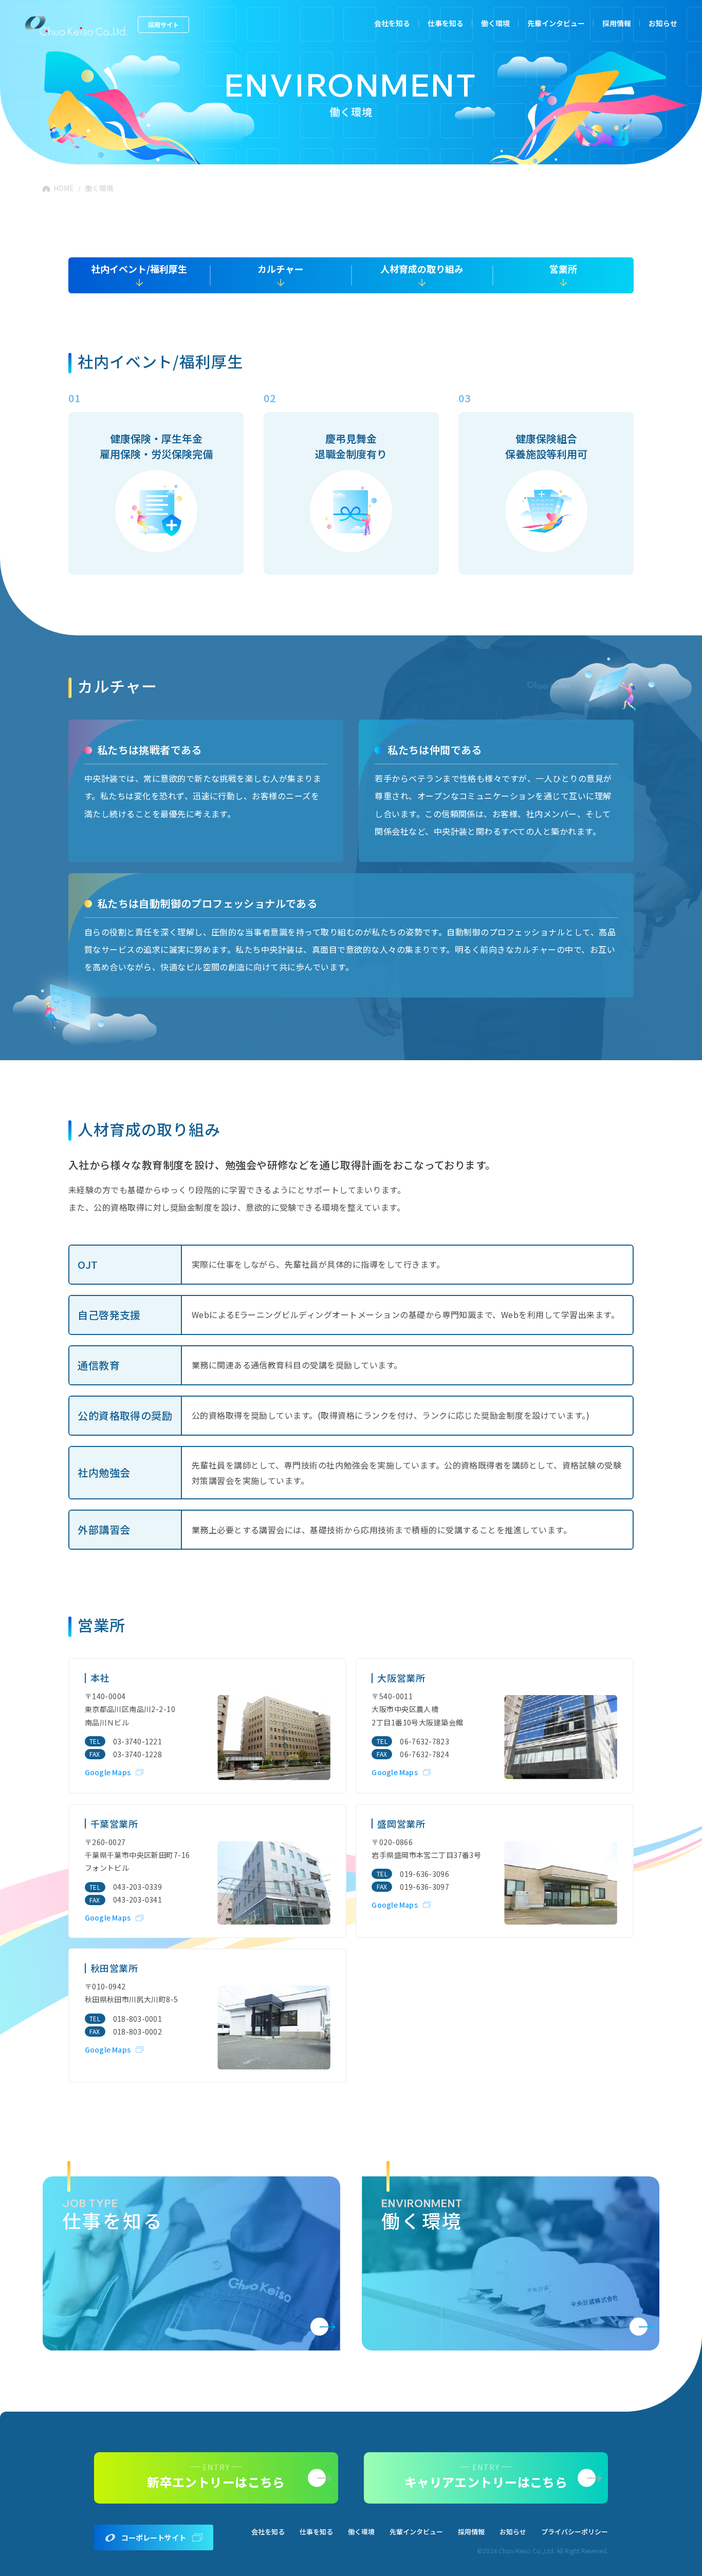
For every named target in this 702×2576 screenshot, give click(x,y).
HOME (64, 188)
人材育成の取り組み (422, 269)
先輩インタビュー (556, 23)
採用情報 (617, 23)
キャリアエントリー (689, 210)
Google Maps (108, 1772)
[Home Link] (77, 25)
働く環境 (495, 23)
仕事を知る (316, 2532)
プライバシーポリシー (575, 2532)
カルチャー (281, 269)
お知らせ (663, 23)
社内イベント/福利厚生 (139, 269)
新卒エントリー (689, 105)
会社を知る (392, 23)
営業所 (563, 269)
